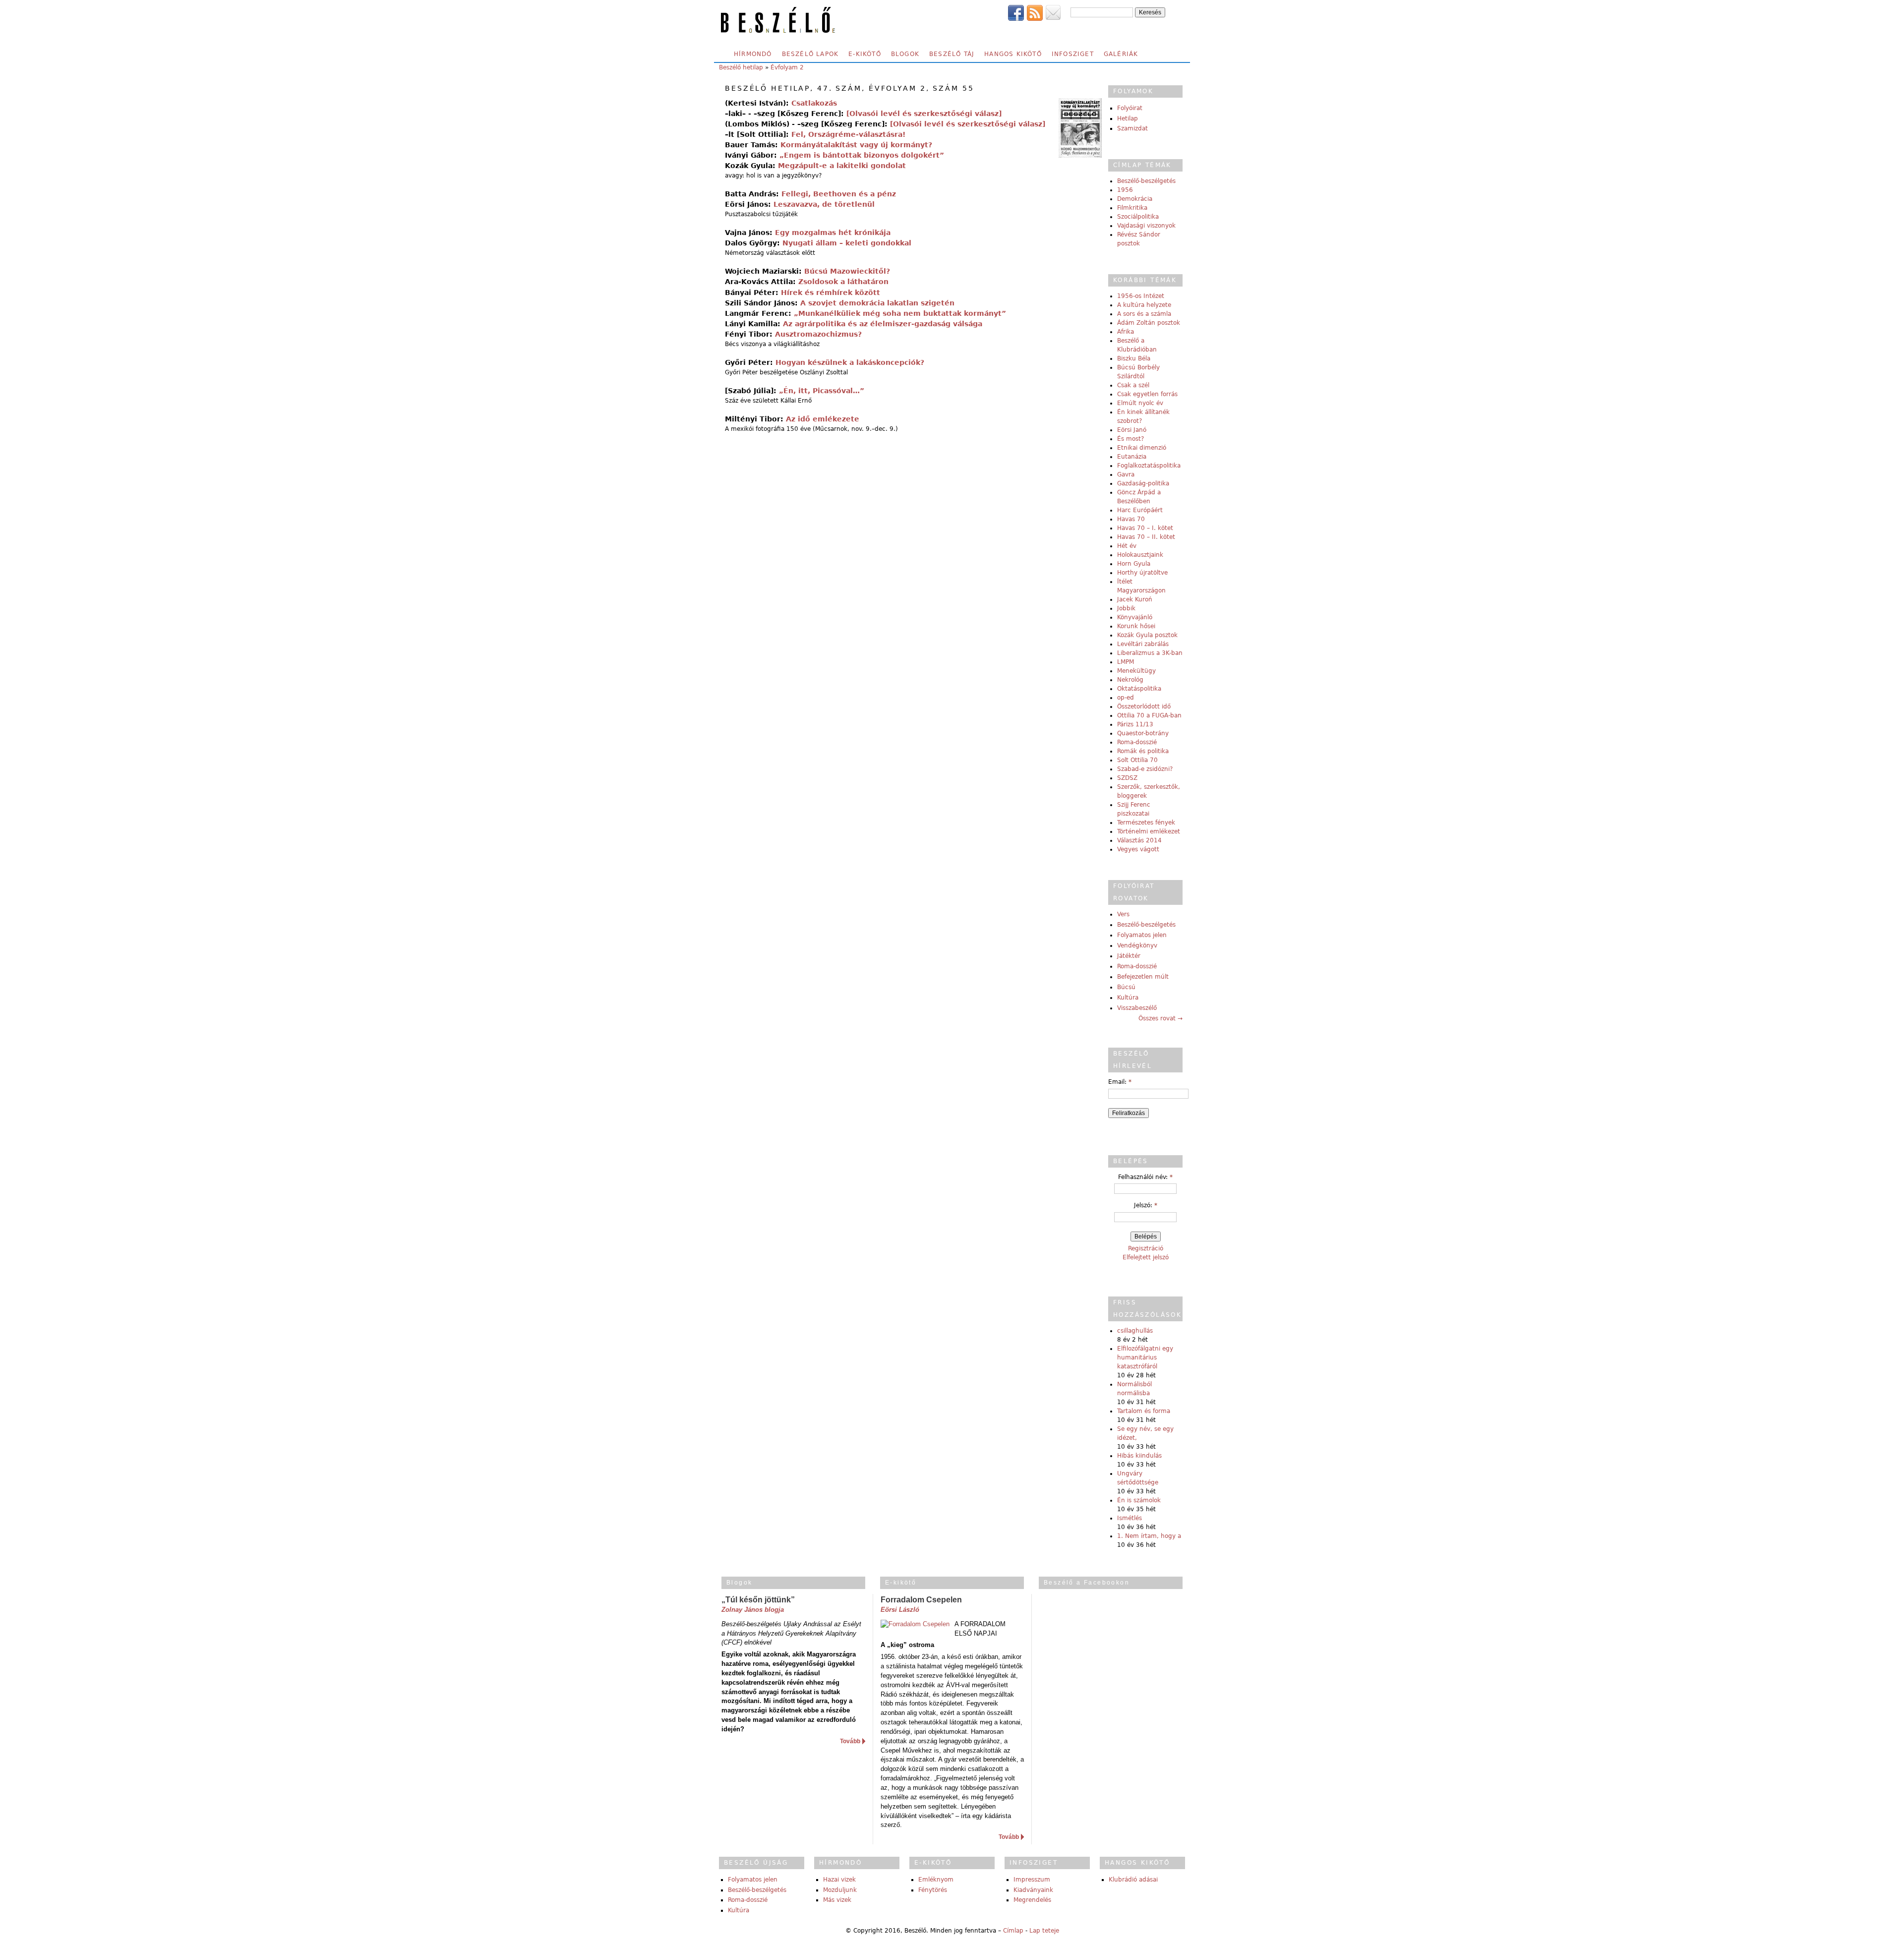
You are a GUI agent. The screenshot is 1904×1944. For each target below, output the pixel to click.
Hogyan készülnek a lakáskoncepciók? (850, 362)
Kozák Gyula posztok (1147, 635)
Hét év (1127, 546)
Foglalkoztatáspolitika (1149, 466)
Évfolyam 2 (787, 67)
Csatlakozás (814, 103)
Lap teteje (1044, 1931)
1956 (1125, 190)
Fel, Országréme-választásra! (848, 134)
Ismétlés (1130, 1518)
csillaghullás (1135, 1331)
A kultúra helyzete (1144, 305)
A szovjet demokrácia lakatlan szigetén (877, 303)
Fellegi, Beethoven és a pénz (839, 194)
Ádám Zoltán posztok (1149, 323)
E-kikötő (865, 54)
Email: (1120, 1082)
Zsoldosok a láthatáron (843, 282)
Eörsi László (900, 1610)
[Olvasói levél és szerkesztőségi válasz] (924, 114)
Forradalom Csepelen (921, 1600)
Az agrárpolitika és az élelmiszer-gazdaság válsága (883, 324)
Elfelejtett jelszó (1146, 1257)
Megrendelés (1032, 1900)
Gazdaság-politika (1143, 483)
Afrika (1126, 332)
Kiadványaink (1033, 1890)
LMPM (1126, 662)
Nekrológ (1130, 680)
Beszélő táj (952, 54)
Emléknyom (936, 1880)
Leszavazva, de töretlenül (824, 204)
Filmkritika (1132, 208)
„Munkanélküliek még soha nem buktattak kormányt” (900, 313)
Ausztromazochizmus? (818, 334)
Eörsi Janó (1132, 430)
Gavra (1126, 474)
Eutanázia (1132, 457)
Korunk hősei (1136, 626)
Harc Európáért (1140, 510)
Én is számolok (1139, 1500)
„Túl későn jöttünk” (758, 1600)
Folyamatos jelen (1142, 935)
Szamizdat (1132, 128)
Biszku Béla (1134, 358)
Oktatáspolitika (1139, 689)
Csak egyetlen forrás (1147, 394)
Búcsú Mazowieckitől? (847, 271)
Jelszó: (1146, 1205)
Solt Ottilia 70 (1137, 760)
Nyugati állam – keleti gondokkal (847, 243)
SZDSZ (1127, 778)
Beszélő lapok (810, 54)
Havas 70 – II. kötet (1146, 537)
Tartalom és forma (1144, 1411)
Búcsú (1126, 987)
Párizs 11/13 (1135, 724)
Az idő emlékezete (823, 419)
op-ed (1126, 698)
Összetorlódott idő (1144, 707)
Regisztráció (1146, 1248)
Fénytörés (933, 1890)
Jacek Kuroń (1135, 599)
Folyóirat (1130, 108)
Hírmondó (753, 54)
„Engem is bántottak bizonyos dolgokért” (862, 155)
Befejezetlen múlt (1143, 977)
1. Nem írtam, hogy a (1149, 1536)
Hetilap (1128, 118)
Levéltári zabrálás (1143, 644)
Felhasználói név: (1145, 1177)
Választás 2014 (1139, 840)
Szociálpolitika (1138, 217)
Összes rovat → (1160, 1018)
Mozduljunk (840, 1890)
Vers (1123, 914)
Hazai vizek (839, 1880)
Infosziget (1073, 54)
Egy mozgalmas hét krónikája (833, 233)
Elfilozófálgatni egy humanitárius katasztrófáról (1145, 1357)
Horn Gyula (1134, 564)
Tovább (850, 1741)
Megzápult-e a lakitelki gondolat (842, 166)
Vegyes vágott (1138, 849)
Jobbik (1126, 608)
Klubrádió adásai (1133, 1880)
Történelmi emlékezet (1149, 831)
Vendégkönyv (1137, 945)
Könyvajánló (1135, 617)
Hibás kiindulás (1139, 1456)
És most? (1130, 439)
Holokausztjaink (1140, 555)
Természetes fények (1146, 823)
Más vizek (837, 1900)
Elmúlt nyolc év (1140, 403)
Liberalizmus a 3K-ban (1150, 653)
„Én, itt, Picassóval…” (822, 391)
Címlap (1013, 1931)
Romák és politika (1143, 751)
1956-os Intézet (1141, 296)
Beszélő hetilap (741, 67)
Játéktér (1129, 956)
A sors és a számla (1144, 314)
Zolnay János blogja (753, 1610)
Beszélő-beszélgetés (1146, 181)
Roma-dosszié (1137, 742)
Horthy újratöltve (1142, 573)
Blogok (905, 54)
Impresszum (1032, 1880)
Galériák (1121, 54)
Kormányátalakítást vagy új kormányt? (856, 145)
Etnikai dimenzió (1142, 448)
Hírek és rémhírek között (831, 293)
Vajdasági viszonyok (1146, 226)
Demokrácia (1135, 199)
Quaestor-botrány (1143, 733)
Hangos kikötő (1013, 54)
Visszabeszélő (1137, 1008)
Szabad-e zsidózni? (1145, 769)
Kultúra (1128, 998)
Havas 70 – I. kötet (1145, 528)
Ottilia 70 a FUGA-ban (1149, 715)
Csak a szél (1133, 385)
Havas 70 (1131, 519)
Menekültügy (1136, 671)
